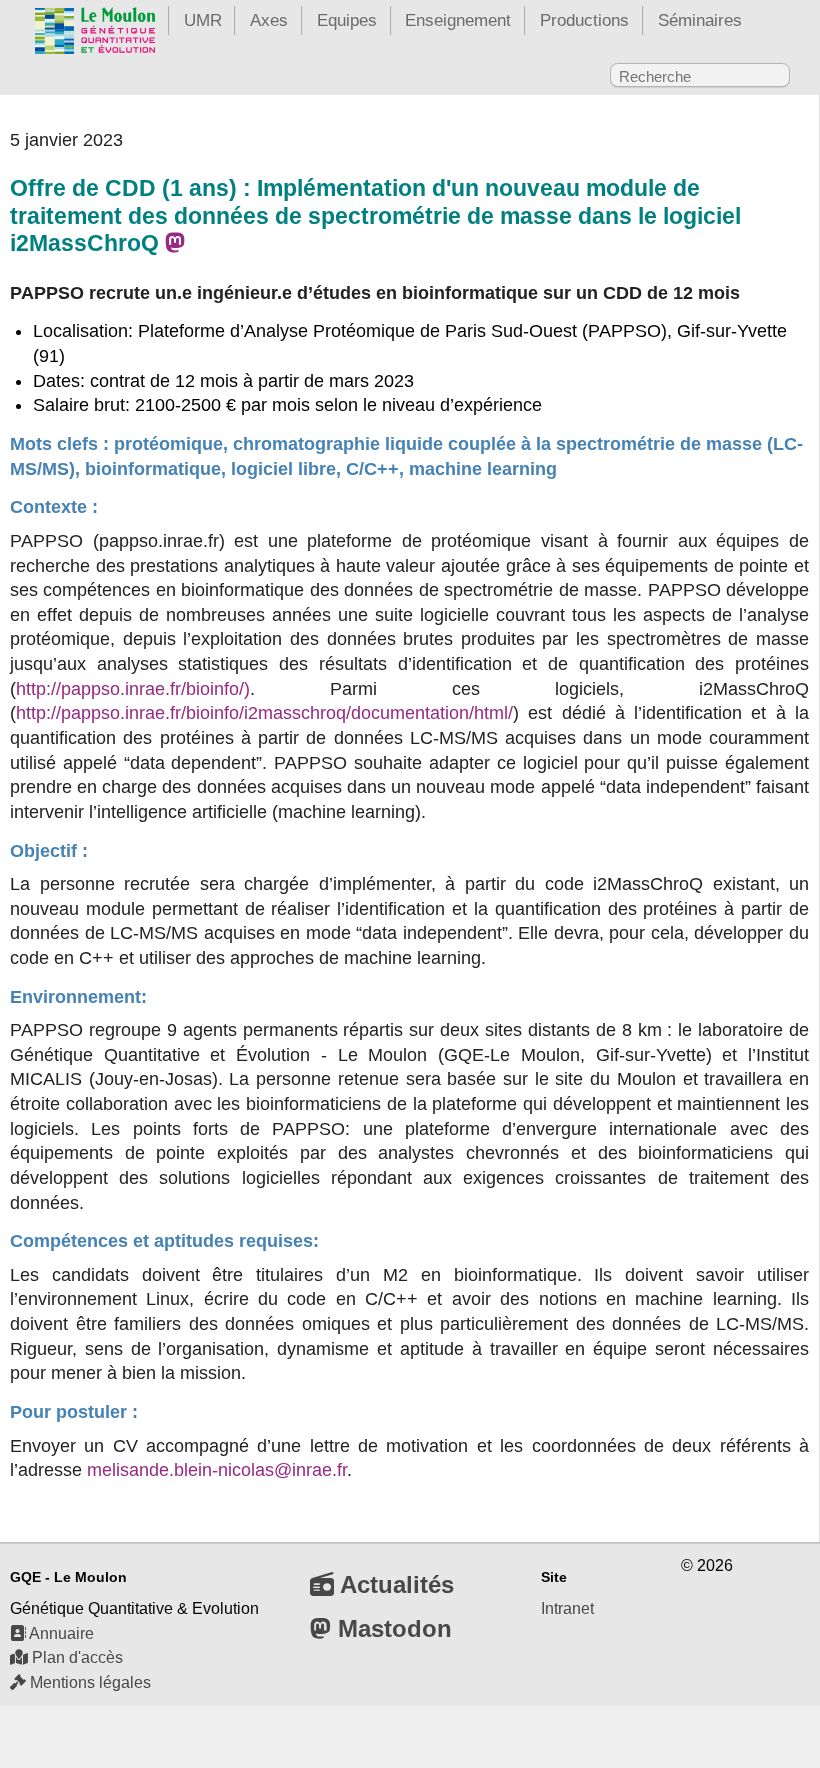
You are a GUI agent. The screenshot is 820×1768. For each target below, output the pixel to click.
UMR (203, 20)
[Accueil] (95, 34)
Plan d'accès (75, 1657)
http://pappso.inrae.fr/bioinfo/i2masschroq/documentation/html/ (264, 713)
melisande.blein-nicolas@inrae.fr (217, 1470)
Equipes (347, 20)
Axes (269, 20)
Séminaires (700, 20)
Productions (584, 20)
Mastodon (391, 1628)
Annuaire (60, 1633)
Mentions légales (88, 1682)
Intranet (567, 1608)
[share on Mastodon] (175, 243)
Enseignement (458, 20)
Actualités (394, 1584)
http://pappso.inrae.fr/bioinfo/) (133, 689)
